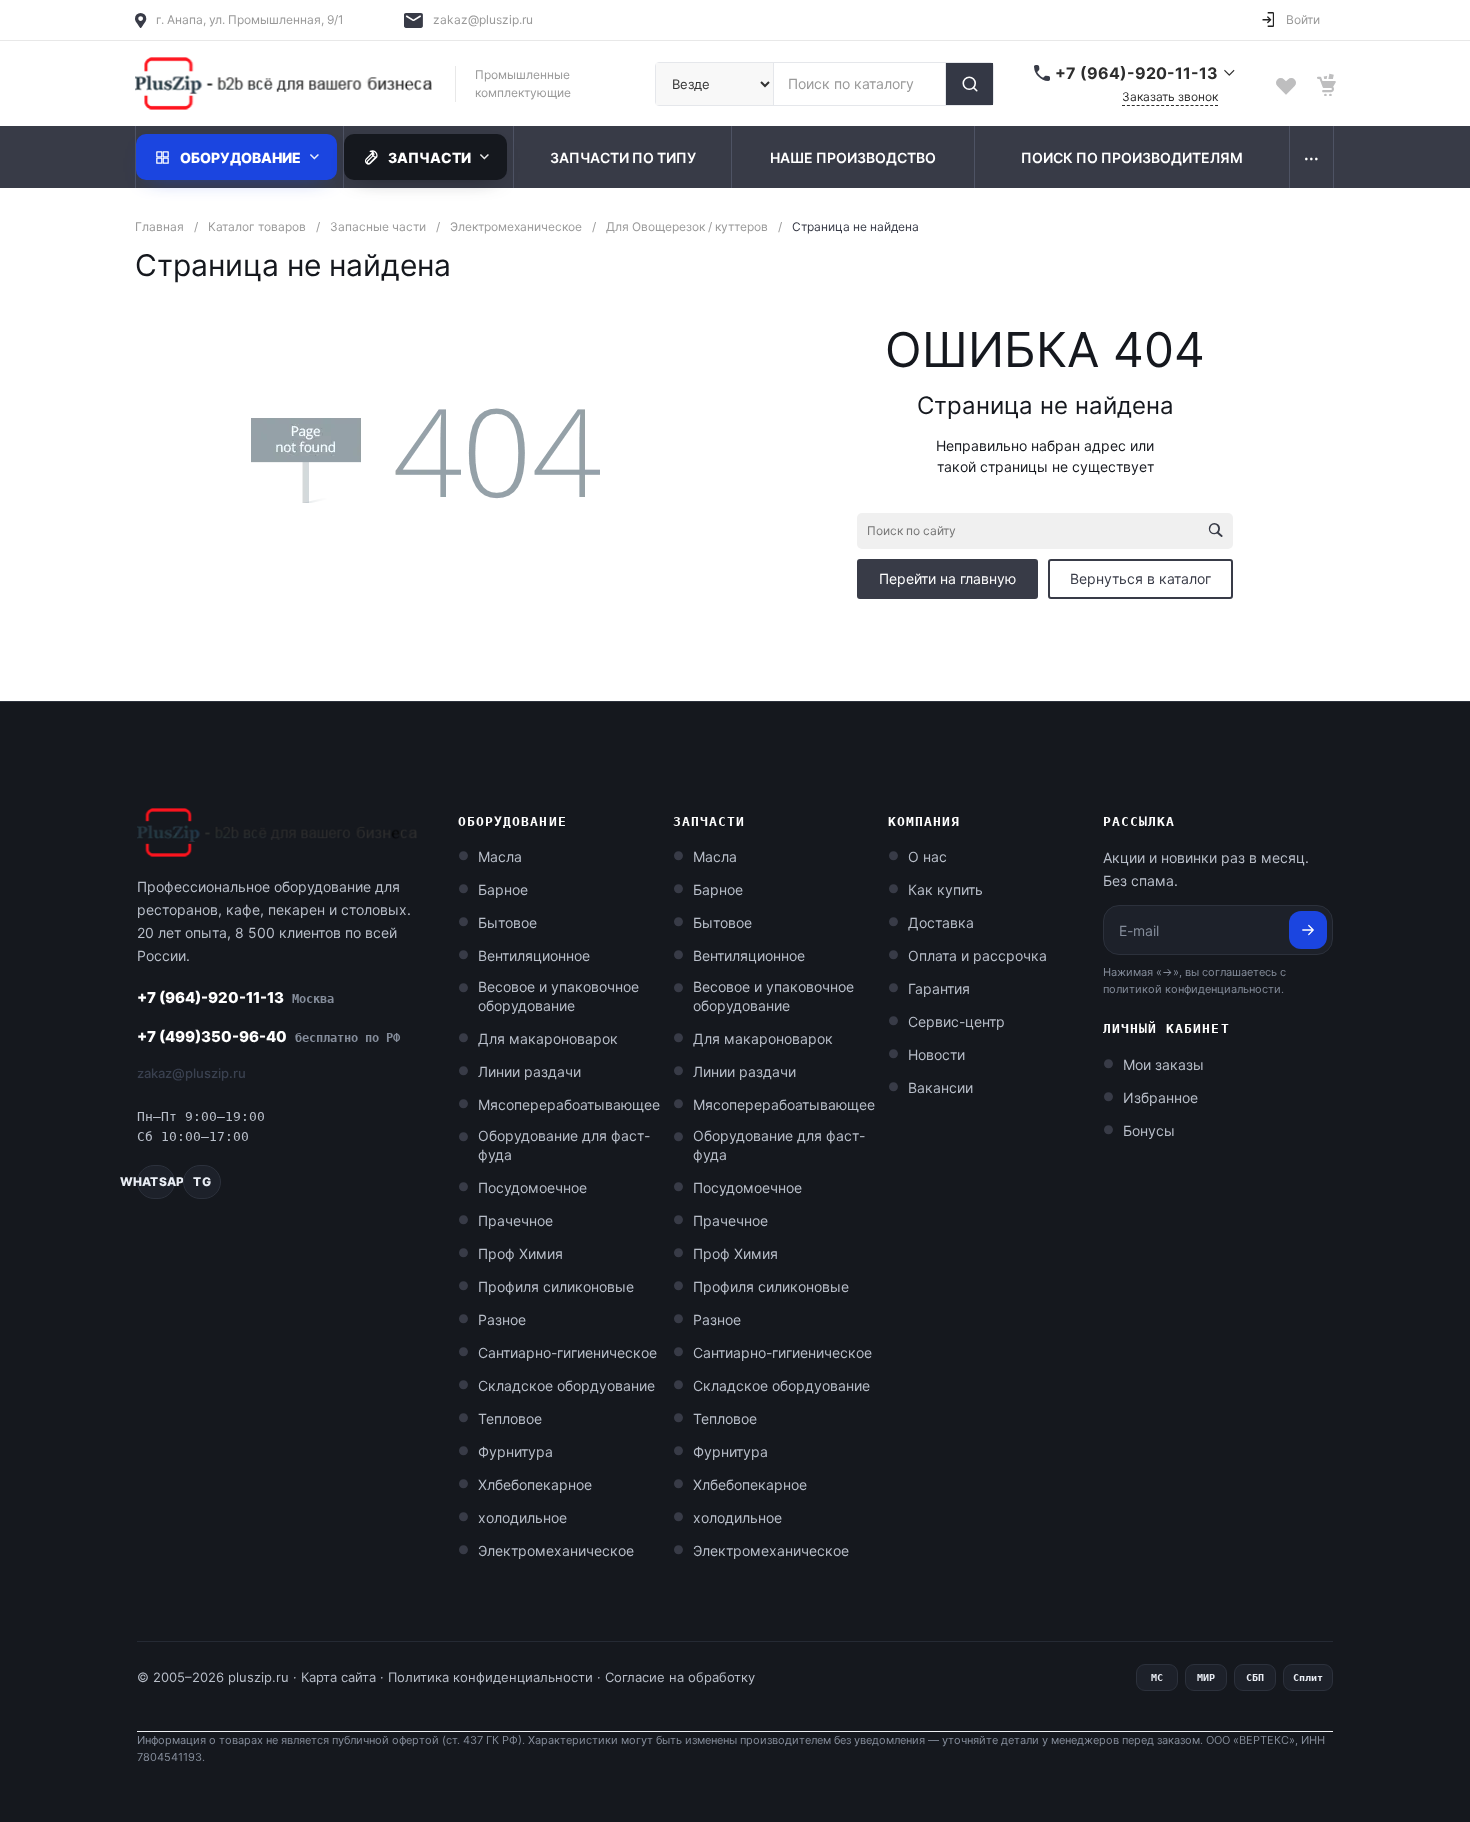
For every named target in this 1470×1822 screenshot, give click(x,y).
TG (201, 1181)
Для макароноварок (548, 1038)
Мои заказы (1163, 1064)
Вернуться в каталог (1140, 578)
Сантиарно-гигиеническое (567, 1352)
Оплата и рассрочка (977, 955)
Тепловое (510, 1418)
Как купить (945, 889)
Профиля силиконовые (556, 1286)
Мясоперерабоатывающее (569, 1104)
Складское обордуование (566, 1385)
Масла (500, 856)
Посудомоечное (532, 1187)
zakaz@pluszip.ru (483, 19)
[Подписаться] (1308, 930)
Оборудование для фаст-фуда (564, 1145)
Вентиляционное (534, 955)
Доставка (941, 922)
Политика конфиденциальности (490, 1677)
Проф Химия (520, 1253)
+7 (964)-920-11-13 (235, 997)
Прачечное (515, 1220)
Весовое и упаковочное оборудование (558, 996)
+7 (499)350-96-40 (268, 1036)
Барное (503, 889)
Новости (936, 1054)
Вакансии (940, 1087)
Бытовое (507, 922)
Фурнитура (515, 1451)
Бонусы (1149, 1130)
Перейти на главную (947, 578)
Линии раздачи (529, 1071)
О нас (927, 856)
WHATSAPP (156, 1181)
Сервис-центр (956, 1021)
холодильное (522, 1517)
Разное (502, 1319)
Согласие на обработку (680, 1677)
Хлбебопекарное (535, 1484)
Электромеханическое (556, 1550)
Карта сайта (338, 1677)
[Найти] (969, 84)
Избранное (1160, 1097)
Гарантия (939, 988)
